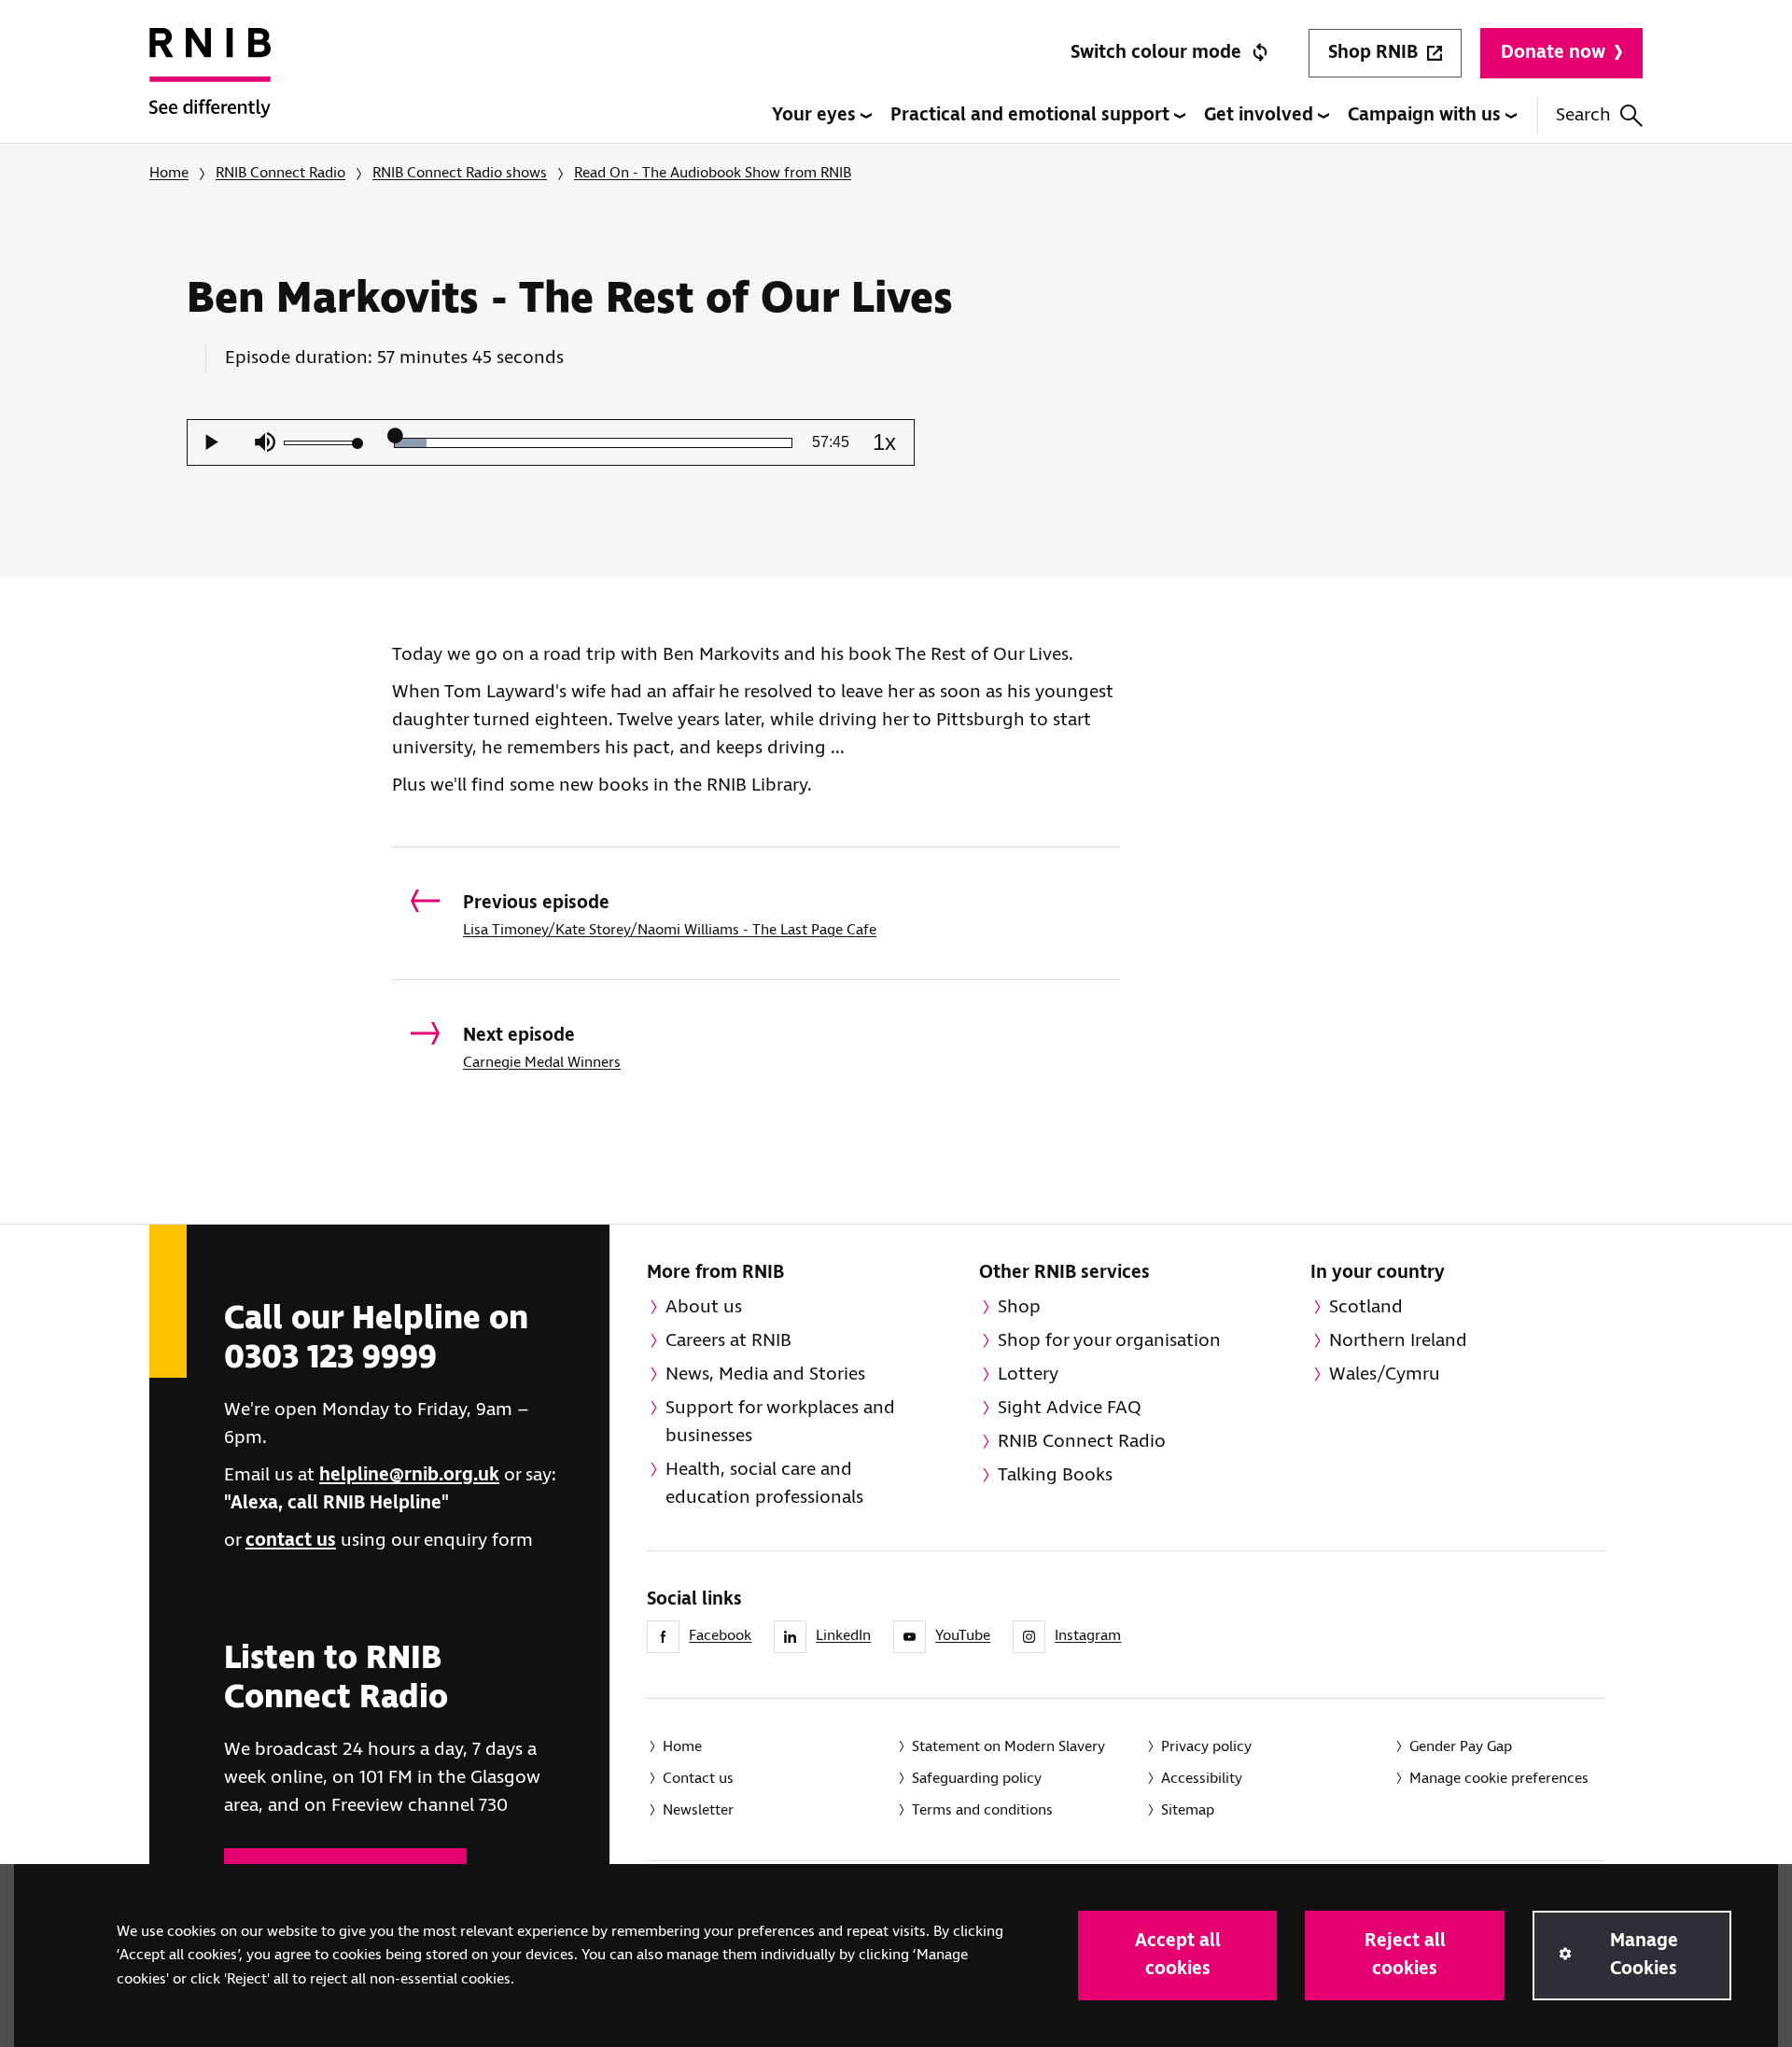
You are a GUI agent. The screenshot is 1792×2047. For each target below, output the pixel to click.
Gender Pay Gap (1461, 1747)
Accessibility (1202, 1779)
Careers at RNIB (728, 1341)
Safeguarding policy (977, 1779)
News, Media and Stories (765, 1374)
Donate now (1553, 53)
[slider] (321, 443)
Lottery (1028, 1374)
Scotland (1366, 1307)
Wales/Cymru (1385, 1374)
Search (1583, 115)
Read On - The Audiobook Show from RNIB (713, 173)
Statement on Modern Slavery (1008, 1747)
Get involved (1261, 115)
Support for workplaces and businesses (780, 1422)
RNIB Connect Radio (280, 173)
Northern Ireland (1398, 1341)
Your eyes (816, 115)
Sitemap (1188, 1810)
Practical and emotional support (1032, 115)
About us (704, 1307)
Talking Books (1055, 1475)
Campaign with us (1427, 115)
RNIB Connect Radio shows (460, 173)
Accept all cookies (1178, 1955)
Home (169, 173)
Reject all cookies (1405, 1955)
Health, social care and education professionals (764, 1484)
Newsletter (698, 1810)
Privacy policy (1206, 1747)
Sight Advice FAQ (1070, 1408)
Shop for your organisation (1109, 1341)
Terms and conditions (982, 1810)
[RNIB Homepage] (210, 86)
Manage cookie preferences (1499, 1779)
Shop (1019, 1307)
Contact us (698, 1779)
